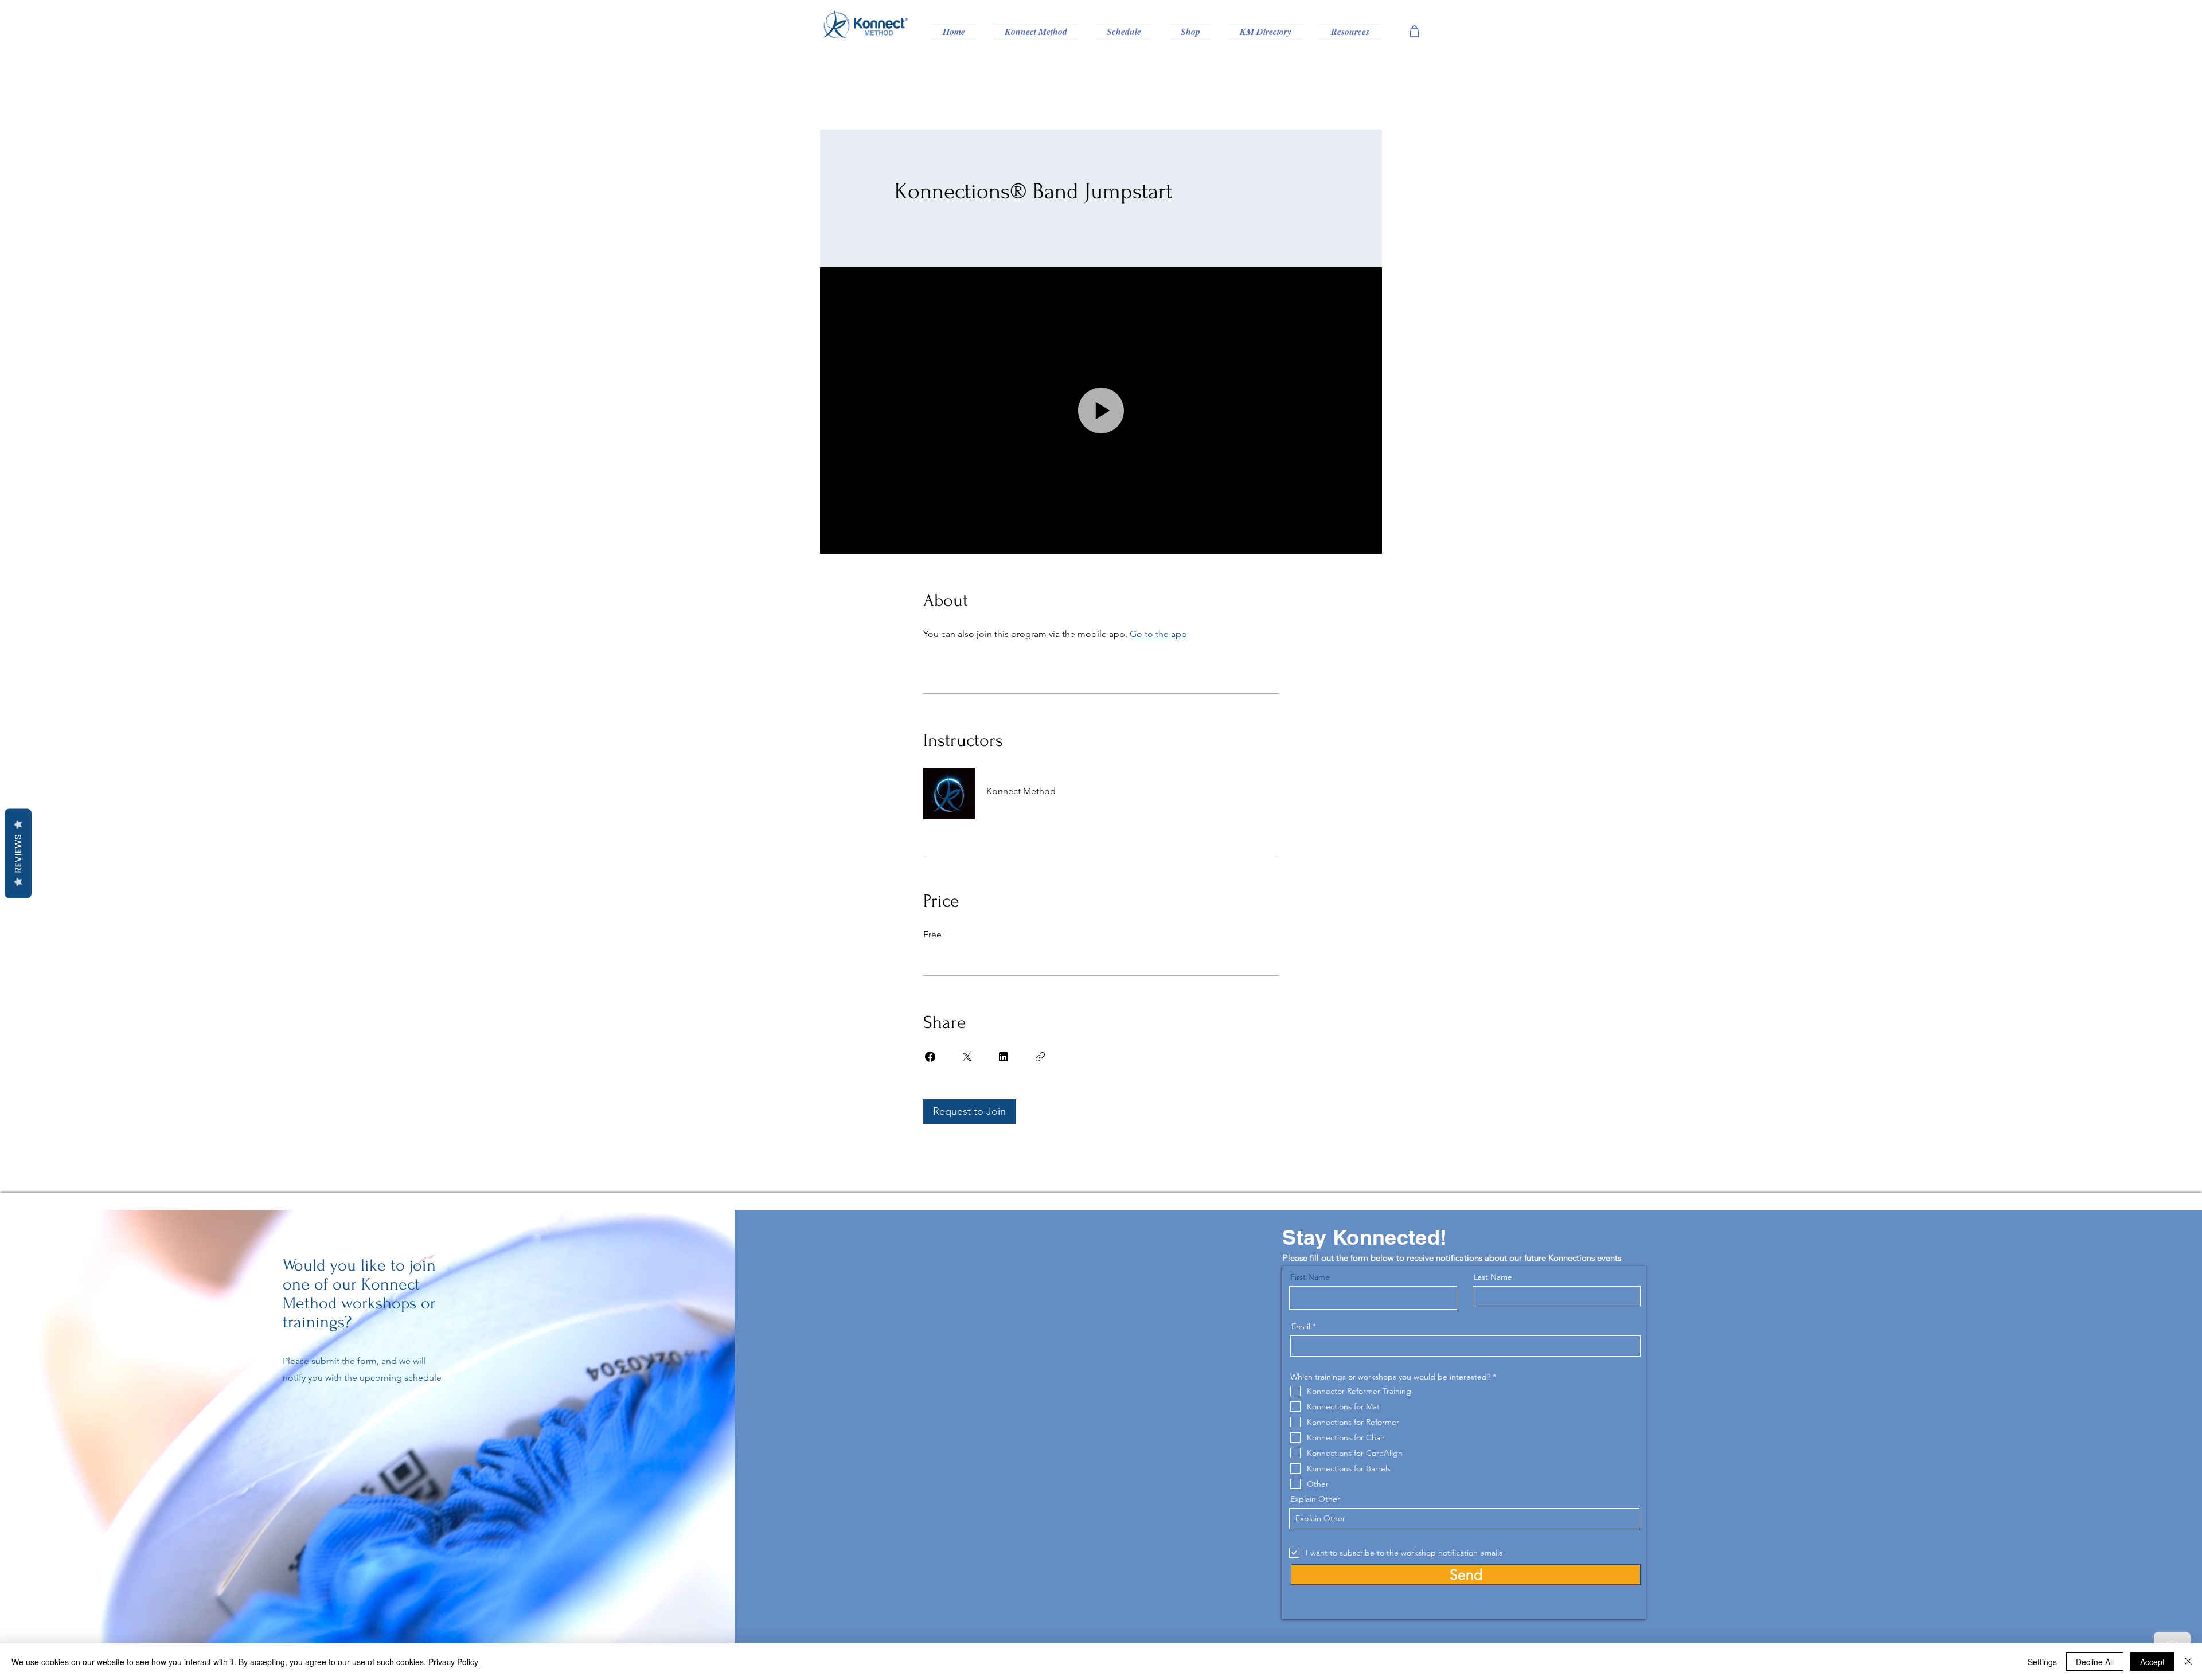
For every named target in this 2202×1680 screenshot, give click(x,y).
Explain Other (1315, 1499)
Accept (2152, 1662)
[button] (1036, 32)
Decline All (2095, 1662)
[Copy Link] (1040, 1057)
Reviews (18, 854)
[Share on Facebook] (930, 1057)
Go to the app (1158, 634)
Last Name (1493, 1277)
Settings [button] (2042, 1662)
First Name (1310, 1277)
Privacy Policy (453, 1662)
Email (1301, 1326)
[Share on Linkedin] (1004, 1057)
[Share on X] (967, 1057)
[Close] (2188, 1662)
